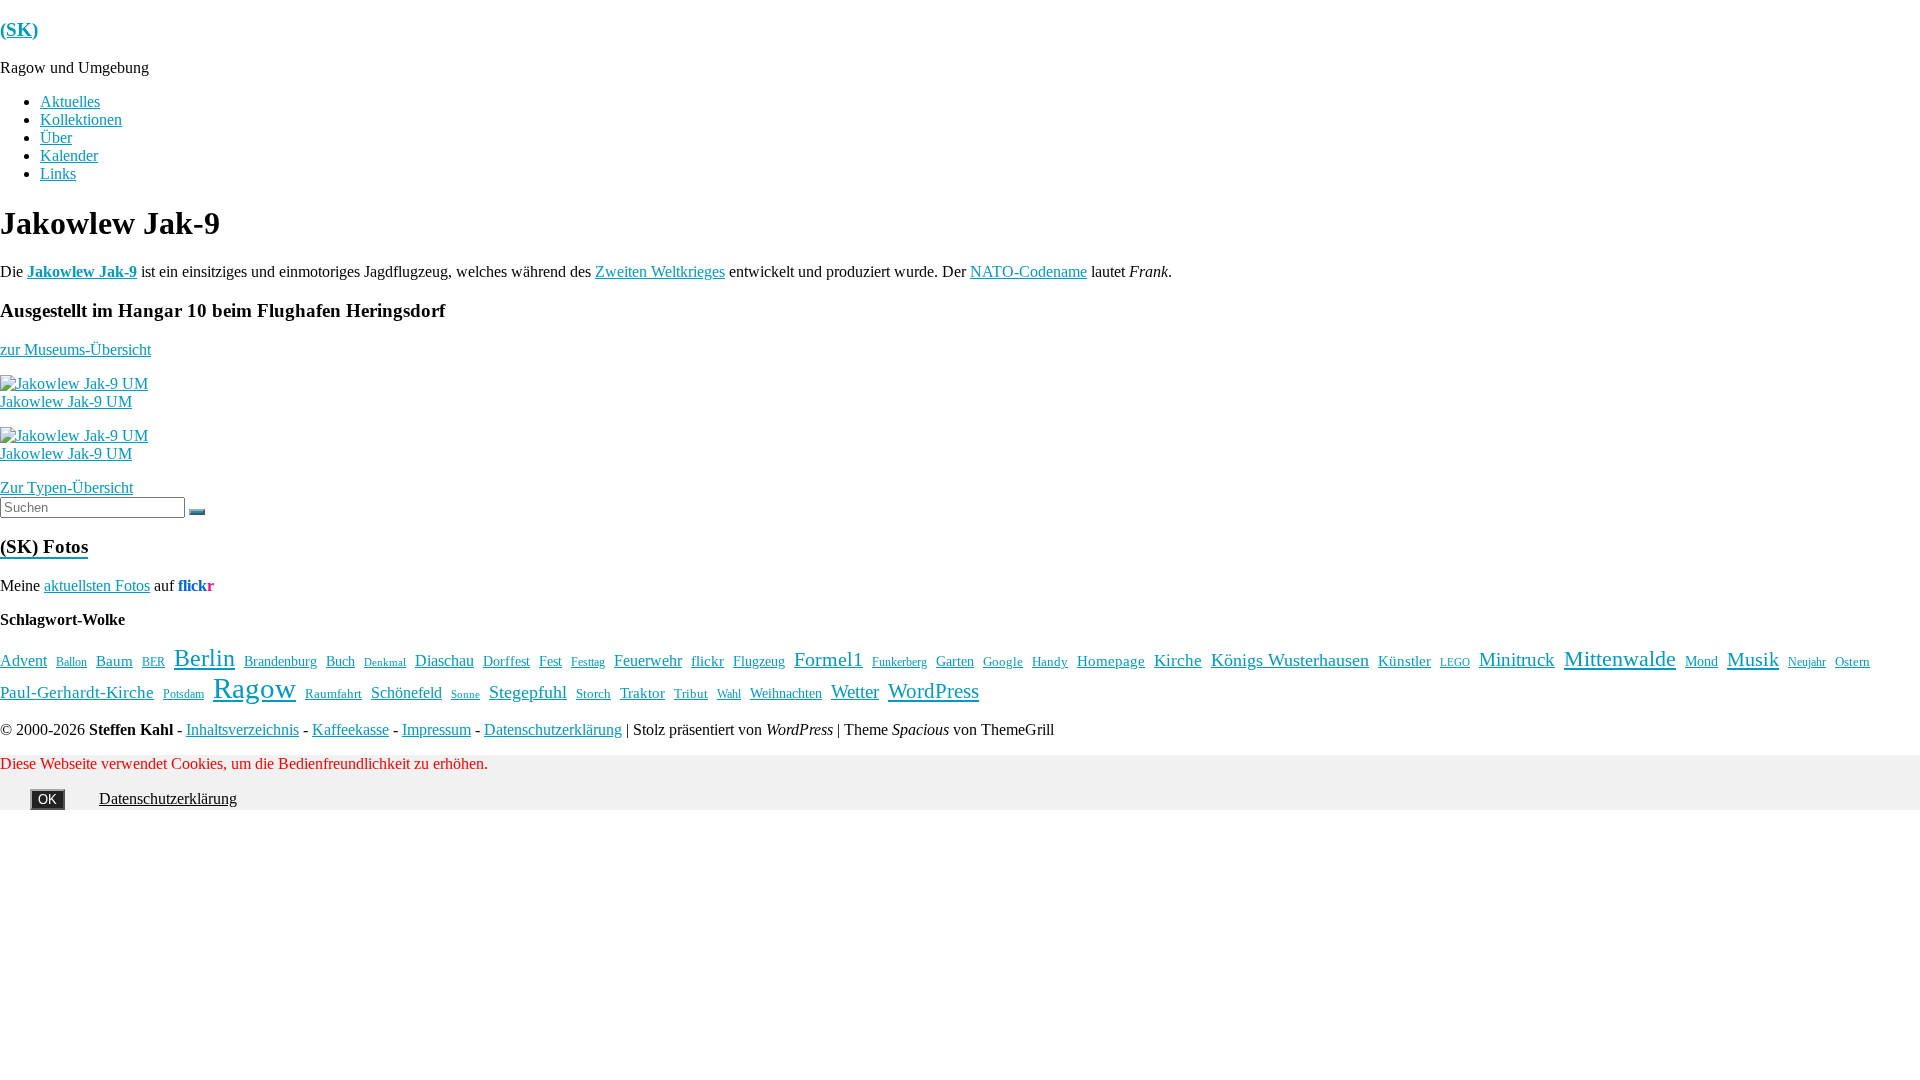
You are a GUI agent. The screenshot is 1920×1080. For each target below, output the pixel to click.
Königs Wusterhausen (1290, 660)
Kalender (69, 155)
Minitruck (1517, 659)
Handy (1050, 661)
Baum (114, 661)
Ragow (254, 688)
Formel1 (828, 659)
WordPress (933, 691)
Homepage (1111, 661)
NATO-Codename (1028, 271)
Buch (340, 661)
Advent (23, 660)
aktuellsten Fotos (97, 585)
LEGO (1455, 662)
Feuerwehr (648, 660)
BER (153, 662)
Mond (1701, 661)
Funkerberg (899, 662)
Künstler (1404, 661)
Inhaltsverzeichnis (242, 729)
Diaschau (444, 660)
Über (56, 137)
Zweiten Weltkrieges (660, 271)
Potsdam (183, 694)
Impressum (436, 729)
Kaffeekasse (350, 729)
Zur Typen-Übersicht (66, 487)
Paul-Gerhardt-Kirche (77, 692)
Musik (1753, 659)
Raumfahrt (333, 693)
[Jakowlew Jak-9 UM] (74, 383)
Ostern (1852, 661)
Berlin (204, 658)
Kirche (1178, 660)
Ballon (71, 662)
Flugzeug (759, 661)
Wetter (855, 691)
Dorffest (506, 661)
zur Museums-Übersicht (75, 349)
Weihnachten (786, 693)
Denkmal (385, 662)
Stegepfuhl (528, 692)
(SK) (19, 29)
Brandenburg (280, 661)
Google (1003, 662)
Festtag (588, 662)
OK (47, 799)
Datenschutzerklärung (553, 729)
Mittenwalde (1620, 658)
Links (58, 173)
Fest (550, 661)
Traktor (642, 693)
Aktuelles (70, 101)
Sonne (465, 694)
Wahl (729, 694)
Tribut (691, 694)
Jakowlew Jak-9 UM (66, 401)
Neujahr (1807, 662)
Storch (593, 693)
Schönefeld (406, 692)
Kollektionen (81, 119)
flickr (707, 660)
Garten (955, 661)
